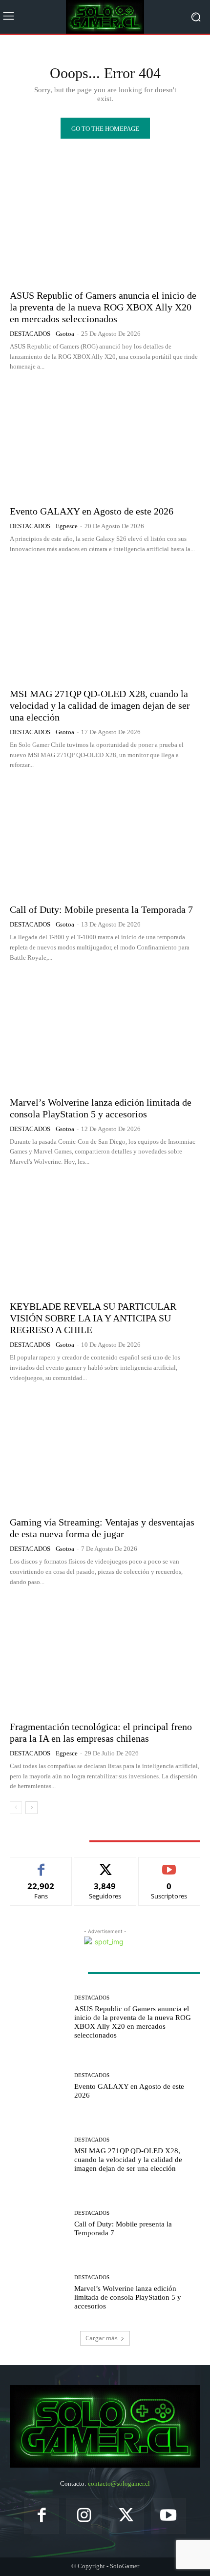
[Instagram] (84, 2516)
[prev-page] (16, 1808)
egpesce (67, 526)
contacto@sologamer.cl (119, 2483)
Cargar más (102, 2338)
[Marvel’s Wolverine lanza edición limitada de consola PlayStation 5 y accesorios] (105, 1032)
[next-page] (31, 1808)
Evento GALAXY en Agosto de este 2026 (92, 511)
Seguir (105, 1865)
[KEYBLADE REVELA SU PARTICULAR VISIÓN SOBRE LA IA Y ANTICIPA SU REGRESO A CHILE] (105, 1236)
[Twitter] (126, 2516)
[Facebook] (42, 2516)
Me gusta (41, 1865)
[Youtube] (169, 2516)
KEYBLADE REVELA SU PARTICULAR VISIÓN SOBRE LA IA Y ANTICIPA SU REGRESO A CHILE (93, 1318)
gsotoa (65, 334)
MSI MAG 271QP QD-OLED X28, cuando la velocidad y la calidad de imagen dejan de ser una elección (100, 705)
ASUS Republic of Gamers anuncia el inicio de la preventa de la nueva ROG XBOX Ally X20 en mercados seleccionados (103, 307)
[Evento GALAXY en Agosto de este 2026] (105, 441)
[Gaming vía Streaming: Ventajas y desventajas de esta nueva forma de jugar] (105, 1452)
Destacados (30, 334)
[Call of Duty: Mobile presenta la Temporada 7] (105, 839)
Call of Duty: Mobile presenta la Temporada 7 (101, 909)
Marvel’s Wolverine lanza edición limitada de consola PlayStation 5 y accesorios (128, 2297)
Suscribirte (169, 1865)
